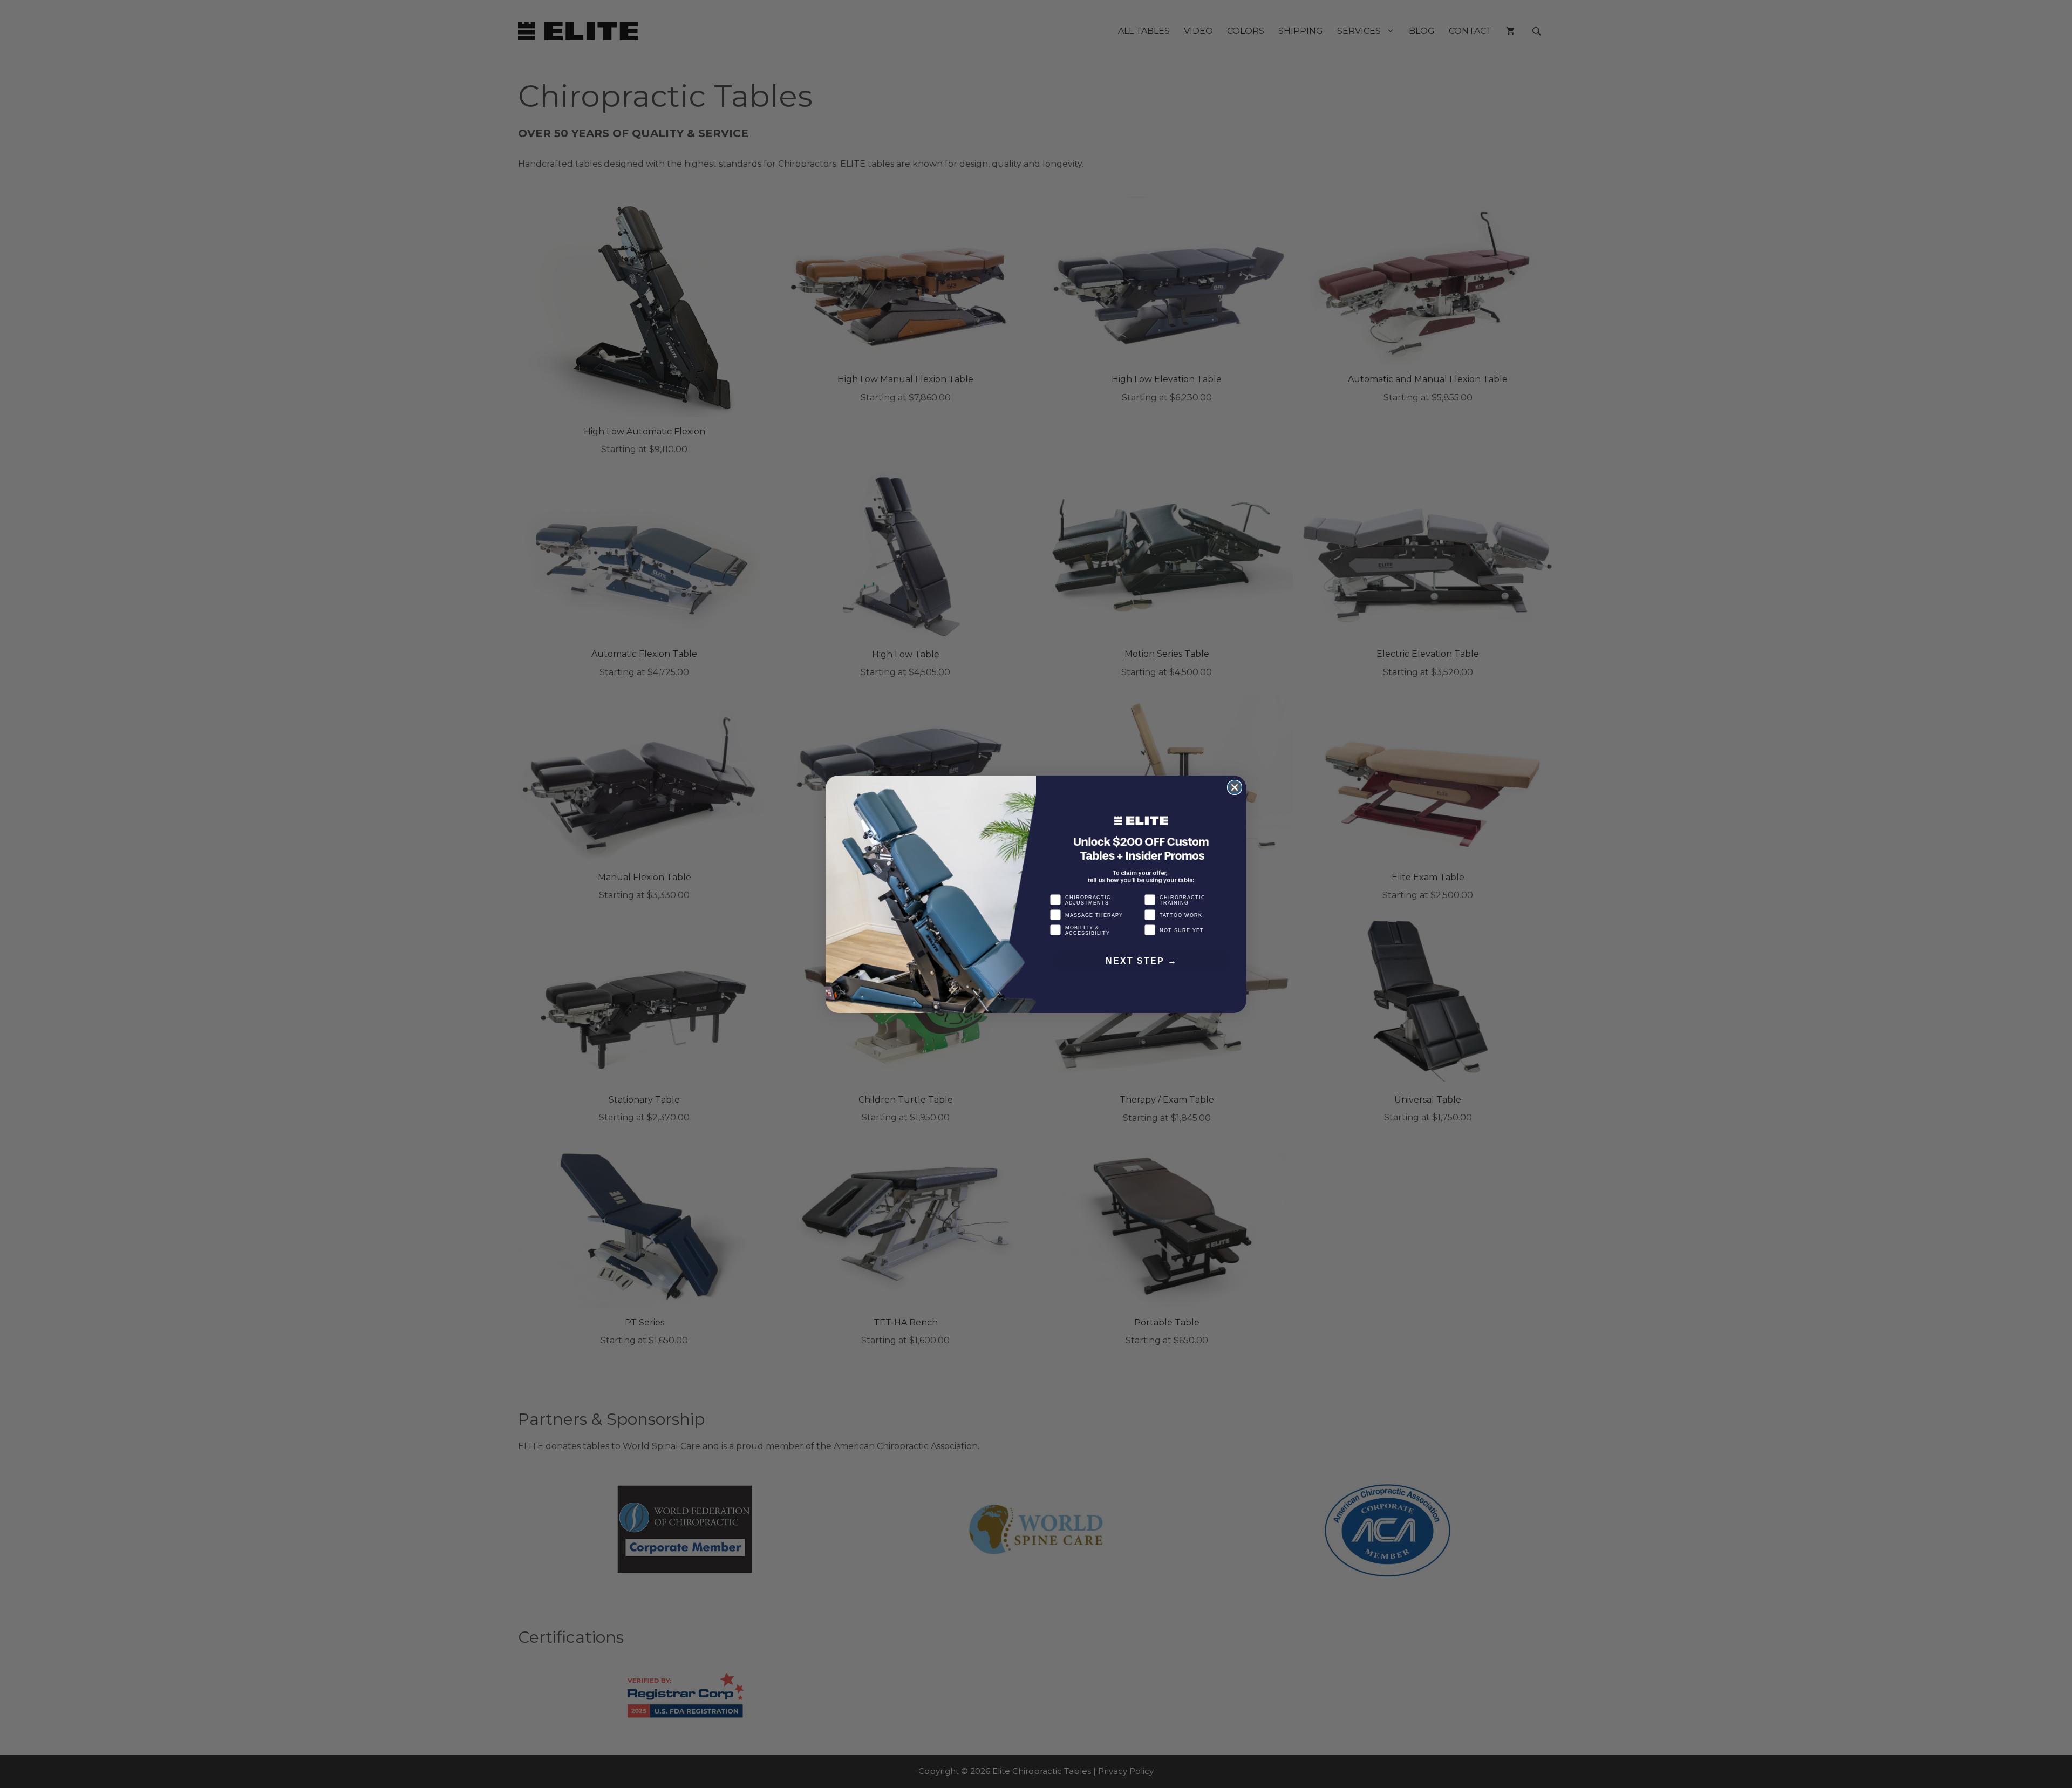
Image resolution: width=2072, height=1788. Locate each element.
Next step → (1141, 961)
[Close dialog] (1235, 787)
